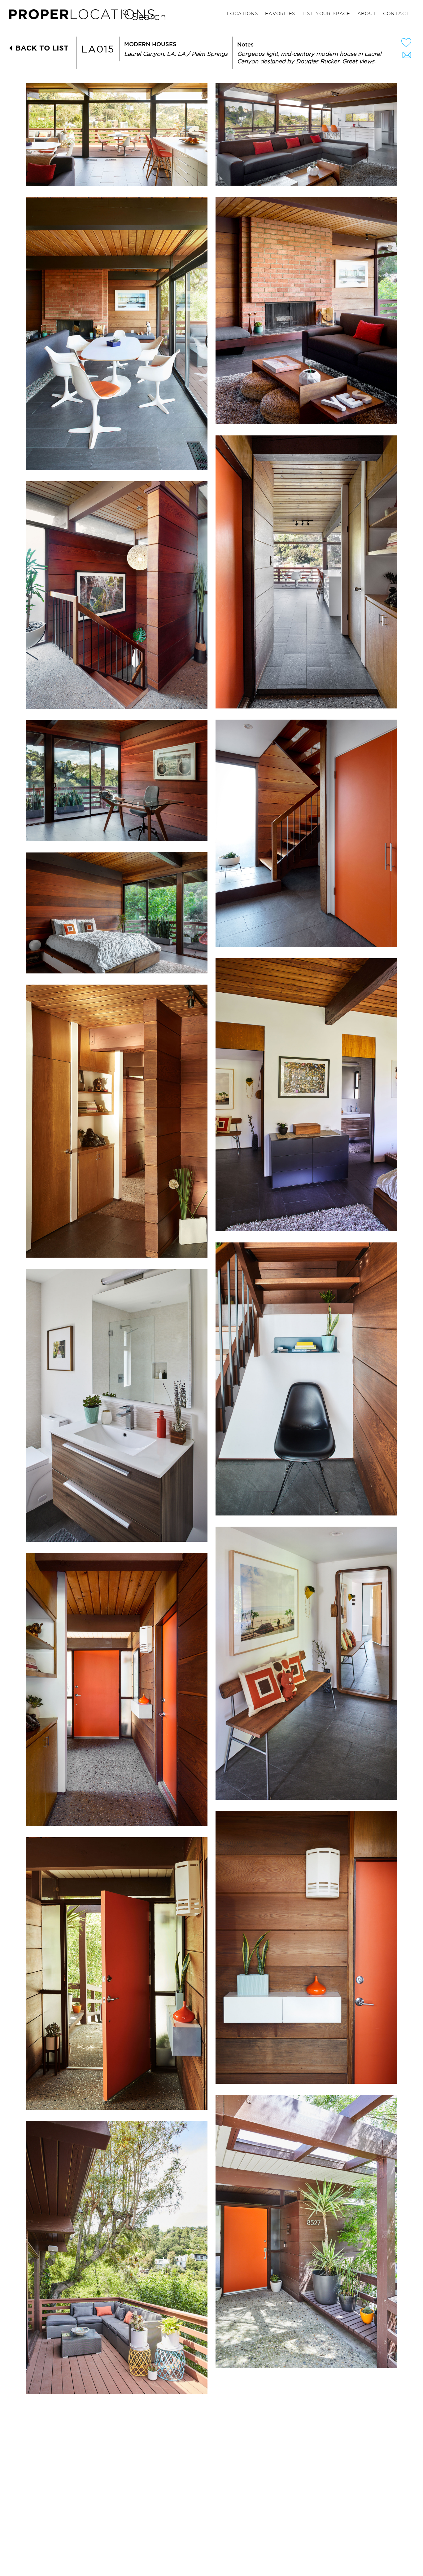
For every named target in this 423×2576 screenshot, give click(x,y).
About (367, 14)
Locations (243, 14)
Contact (396, 14)
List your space (326, 14)
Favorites (280, 14)
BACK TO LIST (42, 48)
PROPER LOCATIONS (84, 16)
